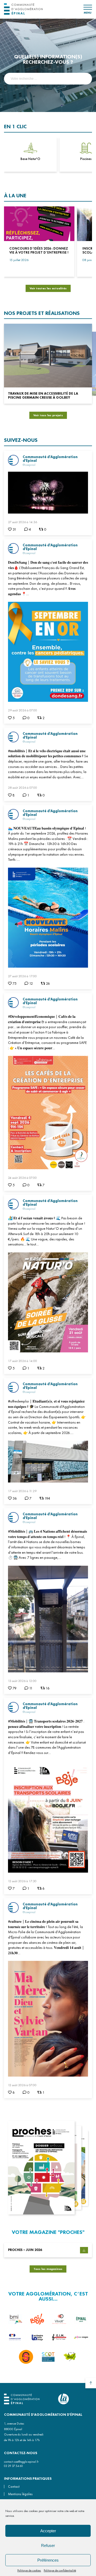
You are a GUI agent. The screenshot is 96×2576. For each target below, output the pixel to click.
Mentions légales (20, 2494)
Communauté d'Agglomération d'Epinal (50, 459)
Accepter (48, 2531)
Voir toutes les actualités (48, 288)
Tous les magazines (48, 2269)
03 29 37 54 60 (13, 2466)
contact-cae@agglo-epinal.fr (21, 2462)
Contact (14, 2487)
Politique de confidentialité (60, 2570)
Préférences (48, 2560)
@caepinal (29, 465)
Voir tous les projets (48, 415)
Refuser (48, 2545)
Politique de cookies (29, 2570)
